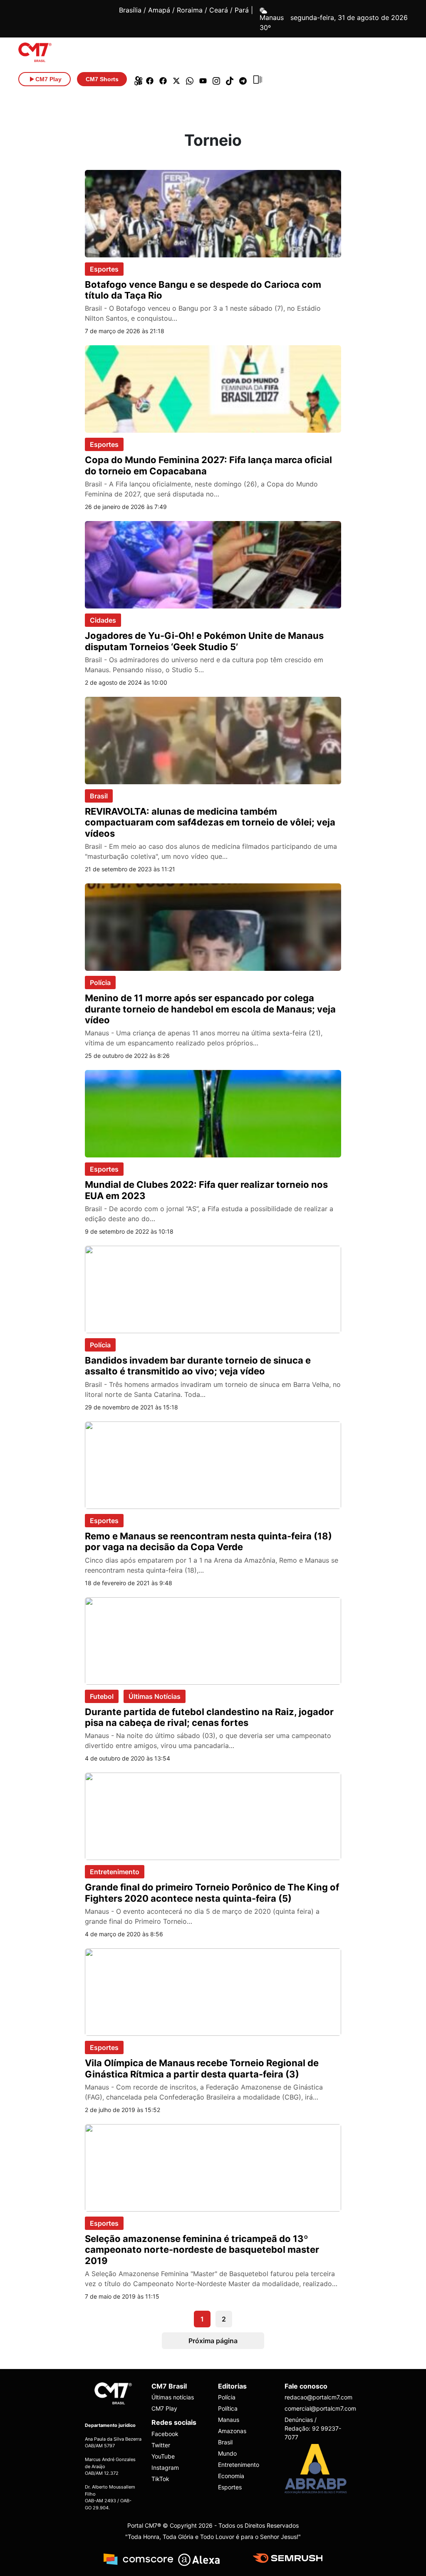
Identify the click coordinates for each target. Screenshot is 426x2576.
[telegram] (243, 79)
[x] (176, 79)
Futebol (102, 1696)
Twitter (161, 2445)
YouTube (163, 2456)
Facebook (165, 2434)
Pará (242, 10)
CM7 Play (164, 2408)
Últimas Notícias (155, 1696)
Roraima (190, 10)
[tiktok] (230, 79)
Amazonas (232, 2431)
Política (228, 2408)
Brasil (99, 796)
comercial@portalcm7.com (313, 2408)
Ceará (219, 10)
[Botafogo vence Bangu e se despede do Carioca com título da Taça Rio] (213, 213)
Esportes (104, 269)
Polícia (100, 983)
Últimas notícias (173, 2397)
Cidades (103, 620)
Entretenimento (115, 1872)
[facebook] (150, 79)
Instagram (165, 2468)
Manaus (229, 2420)
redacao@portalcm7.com (313, 2397)
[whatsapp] (190, 79)
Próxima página (213, 2341)
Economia (231, 2476)
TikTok (160, 2479)
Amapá (159, 10)
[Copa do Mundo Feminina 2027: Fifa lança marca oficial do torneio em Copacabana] (213, 389)
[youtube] (203, 79)
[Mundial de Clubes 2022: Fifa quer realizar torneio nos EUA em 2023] (213, 1113)
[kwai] (136, 79)
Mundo (227, 2453)
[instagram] (216, 79)
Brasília (130, 10)
